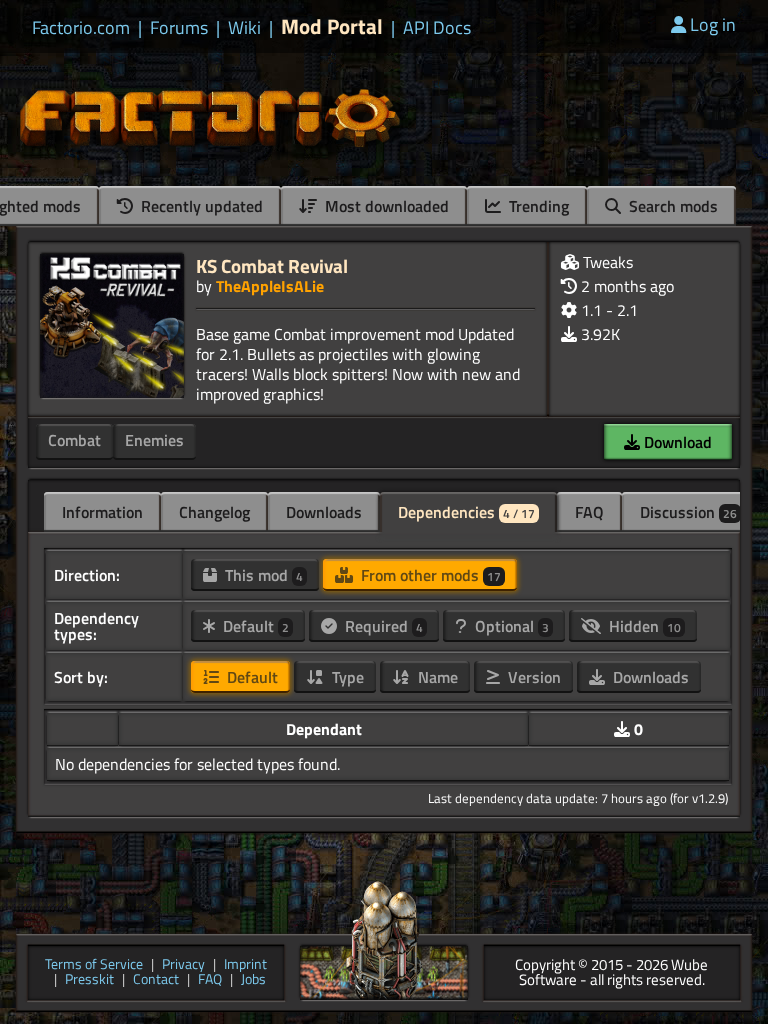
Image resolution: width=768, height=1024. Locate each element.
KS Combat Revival (272, 265)
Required (382, 626)
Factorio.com (81, 28)
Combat (74, 440)
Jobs (253, 980)
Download (676, 442)
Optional (510, 626)
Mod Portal (332, 26)
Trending (537, 206)
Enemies (154, 440)
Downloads (324, 512)
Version (532, 677)
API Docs (437, 28)
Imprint (245, 965)
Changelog (214, 512)
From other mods (429, 575)
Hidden (643, 626)
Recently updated (200, 206)
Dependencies (466, 512)
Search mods (671, 206)
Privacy (183, 965)
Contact (156, 980)
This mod (262, 575)
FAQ (589, 512)
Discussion (688, 512)
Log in (713, 24)
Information (102, 512)
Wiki (244, 28)
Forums (179, 28)
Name (436, 677)
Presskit (89, 980)
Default (254, 626)
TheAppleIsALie (270, 286)
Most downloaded (385, 206)
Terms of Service (94, 965)
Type (346, 677)
